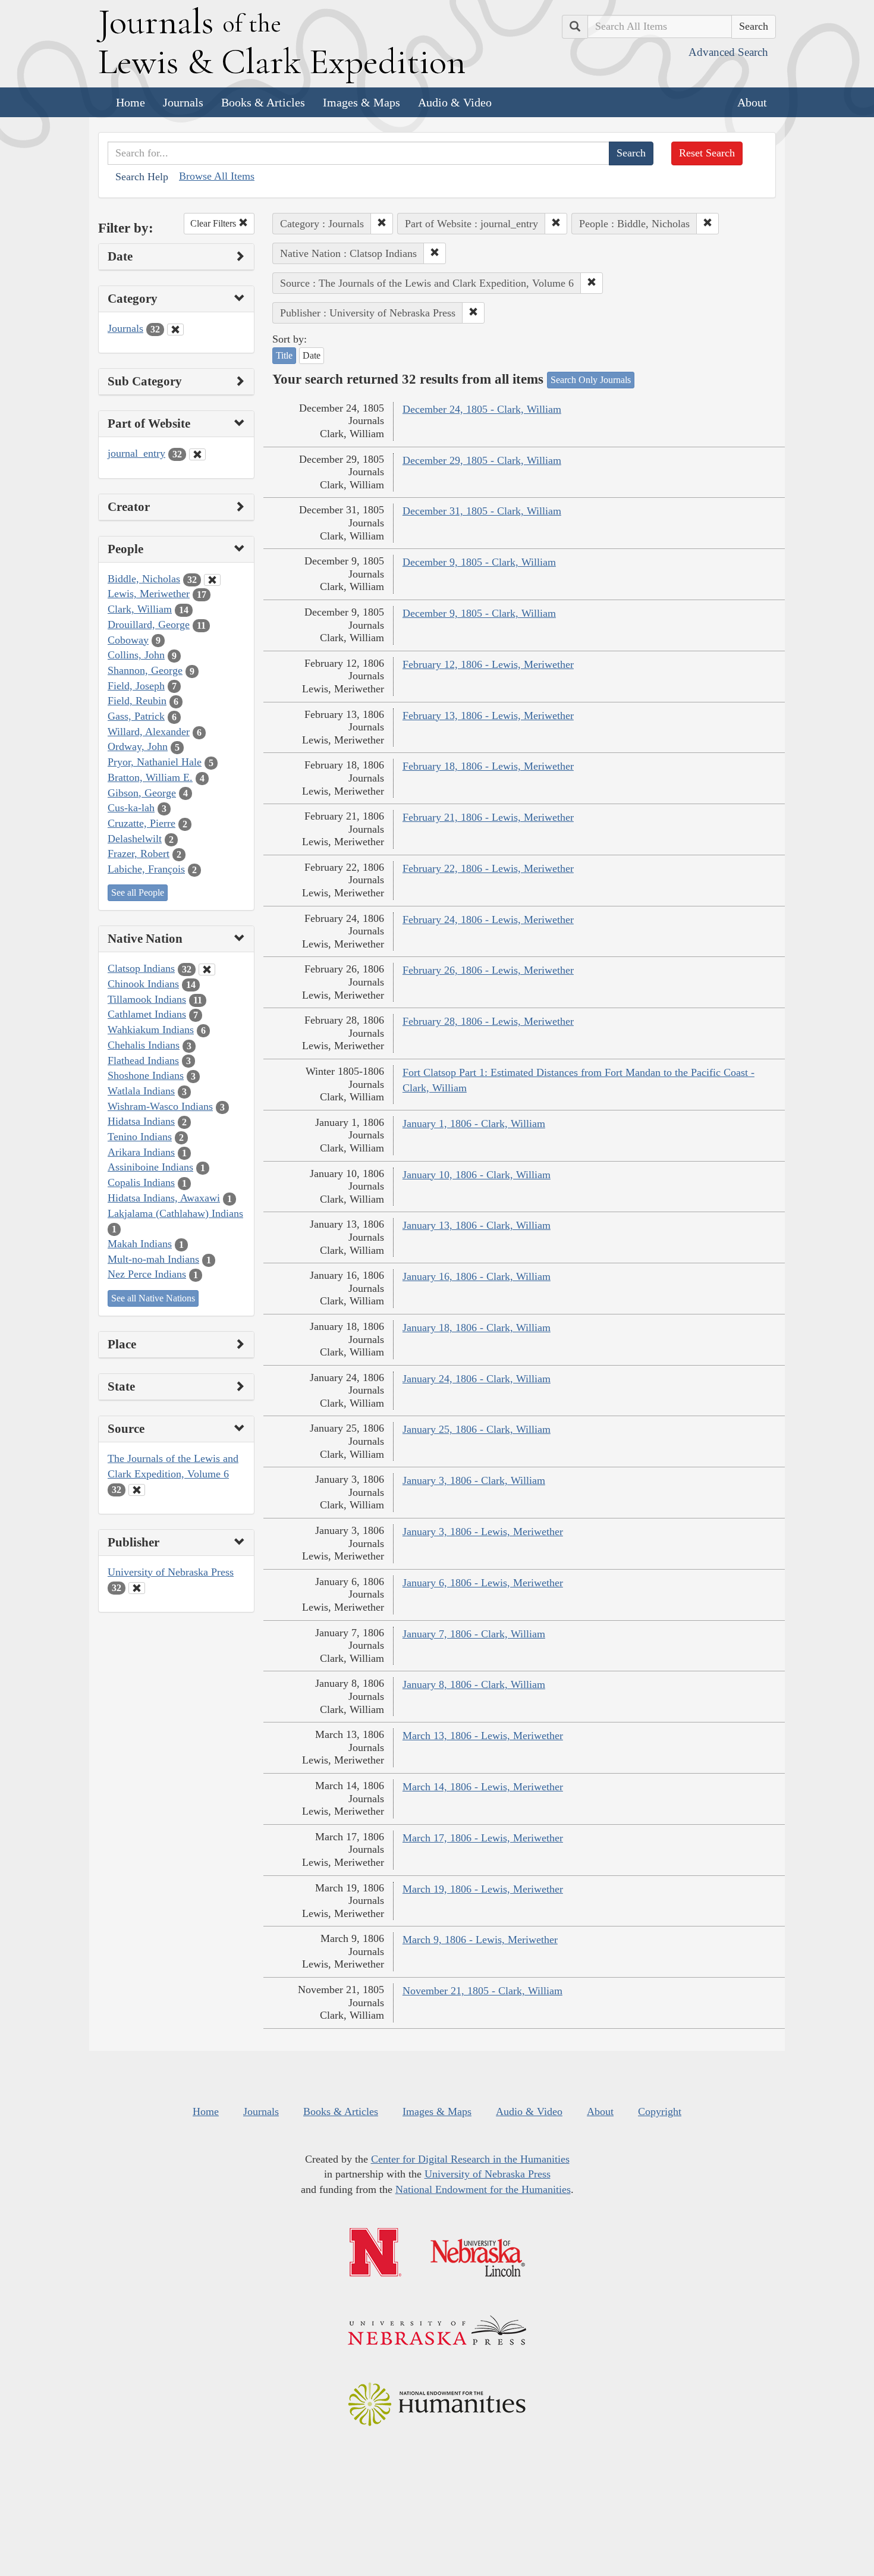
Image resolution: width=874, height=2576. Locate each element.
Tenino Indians (140, 1137)
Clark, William (140, 609)
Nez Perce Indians (147, 1274)
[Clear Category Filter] (175, 330)
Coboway (128, 640)
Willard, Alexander (149, 732)
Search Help (142, 177)
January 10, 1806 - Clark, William (477, 1175)
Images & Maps (361, 102)
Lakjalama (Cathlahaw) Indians (175, 1213)
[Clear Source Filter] (137, 1490)
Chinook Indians (143, 984)
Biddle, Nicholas (144, 579)
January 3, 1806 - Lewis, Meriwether (483, 1532)
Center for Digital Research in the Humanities (470, 2159)
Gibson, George (142, 793)
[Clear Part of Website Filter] (197, 454)
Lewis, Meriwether (149, 594)
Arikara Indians (141, 1152)
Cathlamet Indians (147, 1014)
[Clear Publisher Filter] (137, 1588)
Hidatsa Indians (141, 1121)
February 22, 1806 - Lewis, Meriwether (488, 868)
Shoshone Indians (146, 1075)
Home (131, 102)
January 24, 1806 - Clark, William (477, 1379)
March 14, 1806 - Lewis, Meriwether (483, 1787)
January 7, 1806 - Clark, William (474, 1634)
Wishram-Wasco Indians (160, 1106)
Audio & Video (455, 102)
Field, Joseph (136, 686)
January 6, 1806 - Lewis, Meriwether (483, 1583)
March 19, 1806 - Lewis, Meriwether (483, 1889)
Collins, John (136, 655)
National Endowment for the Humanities (483, 2189)
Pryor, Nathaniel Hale (155, 762)
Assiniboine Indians (150, 1167)
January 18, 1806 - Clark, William (477, 1328)
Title (284, 355)
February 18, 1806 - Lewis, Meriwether (488, 766)
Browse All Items (217, 176)
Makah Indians (140, 1244)
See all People (138, 892)
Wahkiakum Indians (151, 1030)
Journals (183, 102)
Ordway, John (138, 746)
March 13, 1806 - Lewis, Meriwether (483, 1736)
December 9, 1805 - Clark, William (479, 562)
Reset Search (707, 153)
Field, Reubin (137, 701)
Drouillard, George (149, 625)
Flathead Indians (143, 1060)
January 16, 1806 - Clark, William (477, 1276)
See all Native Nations (153, 1298)
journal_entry (136, 453)
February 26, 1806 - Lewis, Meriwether (488, 970)
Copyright (660, 2111)
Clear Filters (214, 223)
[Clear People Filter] (212, 580)
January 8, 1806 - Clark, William (474, 1684)
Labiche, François (146, 869)
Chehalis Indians (144, 1045)
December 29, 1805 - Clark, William (482, 460)
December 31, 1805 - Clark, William (482, 511)
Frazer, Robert (139, 854)
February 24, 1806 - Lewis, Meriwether (488, 920)
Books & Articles (263, 102)
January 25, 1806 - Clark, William (477, 1429)
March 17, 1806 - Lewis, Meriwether (483, 1838)
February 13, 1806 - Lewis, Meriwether (488, 716)
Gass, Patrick (136, 716)
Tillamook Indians (147, 999)
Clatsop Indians (141, 968)
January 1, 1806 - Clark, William (474, 1124)
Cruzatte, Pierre (142, 823)
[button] (382, 224)
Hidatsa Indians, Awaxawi (164, 1198)
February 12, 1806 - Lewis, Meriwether (488, 664)
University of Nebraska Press (171, 1572)
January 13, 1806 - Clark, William (477, 1225)
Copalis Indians (141, 1182)
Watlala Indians (141, 1091)
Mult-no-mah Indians (153, 1259)
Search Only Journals (591, 380)
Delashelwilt (135, 839)
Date (312, 355)
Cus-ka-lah (131, 808)
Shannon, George (145, 670)
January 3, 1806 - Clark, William (474, 1480)
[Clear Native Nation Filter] (207, 969)
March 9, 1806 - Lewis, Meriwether (480, 1940)
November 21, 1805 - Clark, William (482, 1991)
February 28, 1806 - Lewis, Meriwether (488, 1021)
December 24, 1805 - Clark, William (482, 409)
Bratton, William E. (150, 777)
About (752, 102)
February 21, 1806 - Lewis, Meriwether (488, 817)
